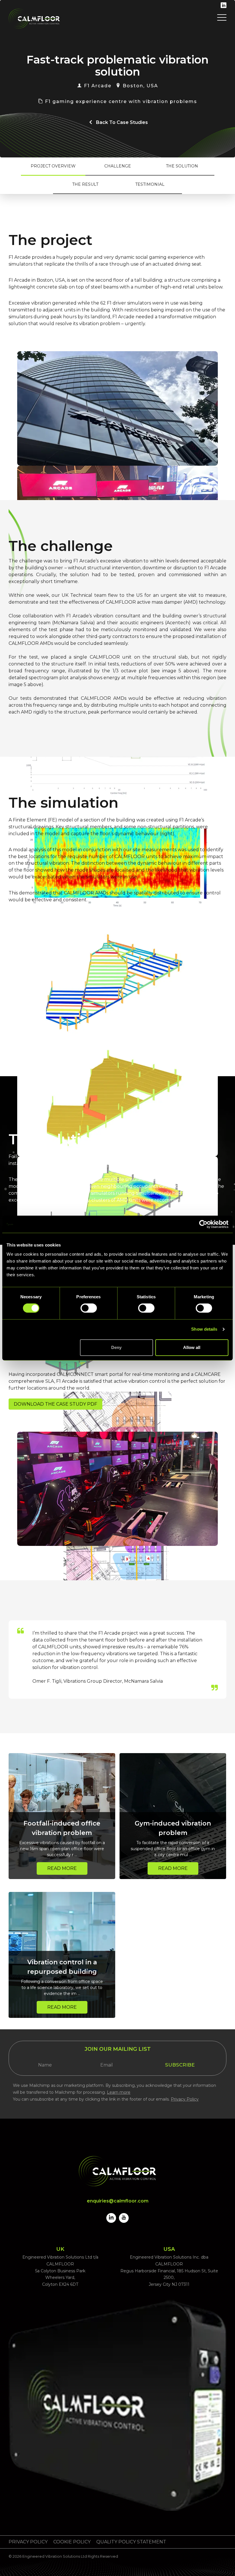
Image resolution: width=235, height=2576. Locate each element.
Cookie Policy (72, 2542)
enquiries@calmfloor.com (118, 2201)
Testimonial (150, 184)
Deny (116, 1347)
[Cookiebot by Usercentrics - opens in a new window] (203, 1224)
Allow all (192, 1347)
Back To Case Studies (122, 122)
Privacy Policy (185, 2099)
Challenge (118, 166)
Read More (62, 1868)
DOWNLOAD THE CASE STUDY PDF (55, 1404)
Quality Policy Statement (131, 2542)
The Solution (182, 166)
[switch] (89, 1308)
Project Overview (53, 166)
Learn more (119, 2092)
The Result (85, 184)
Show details (204, 1329)
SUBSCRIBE (180, 2065)
